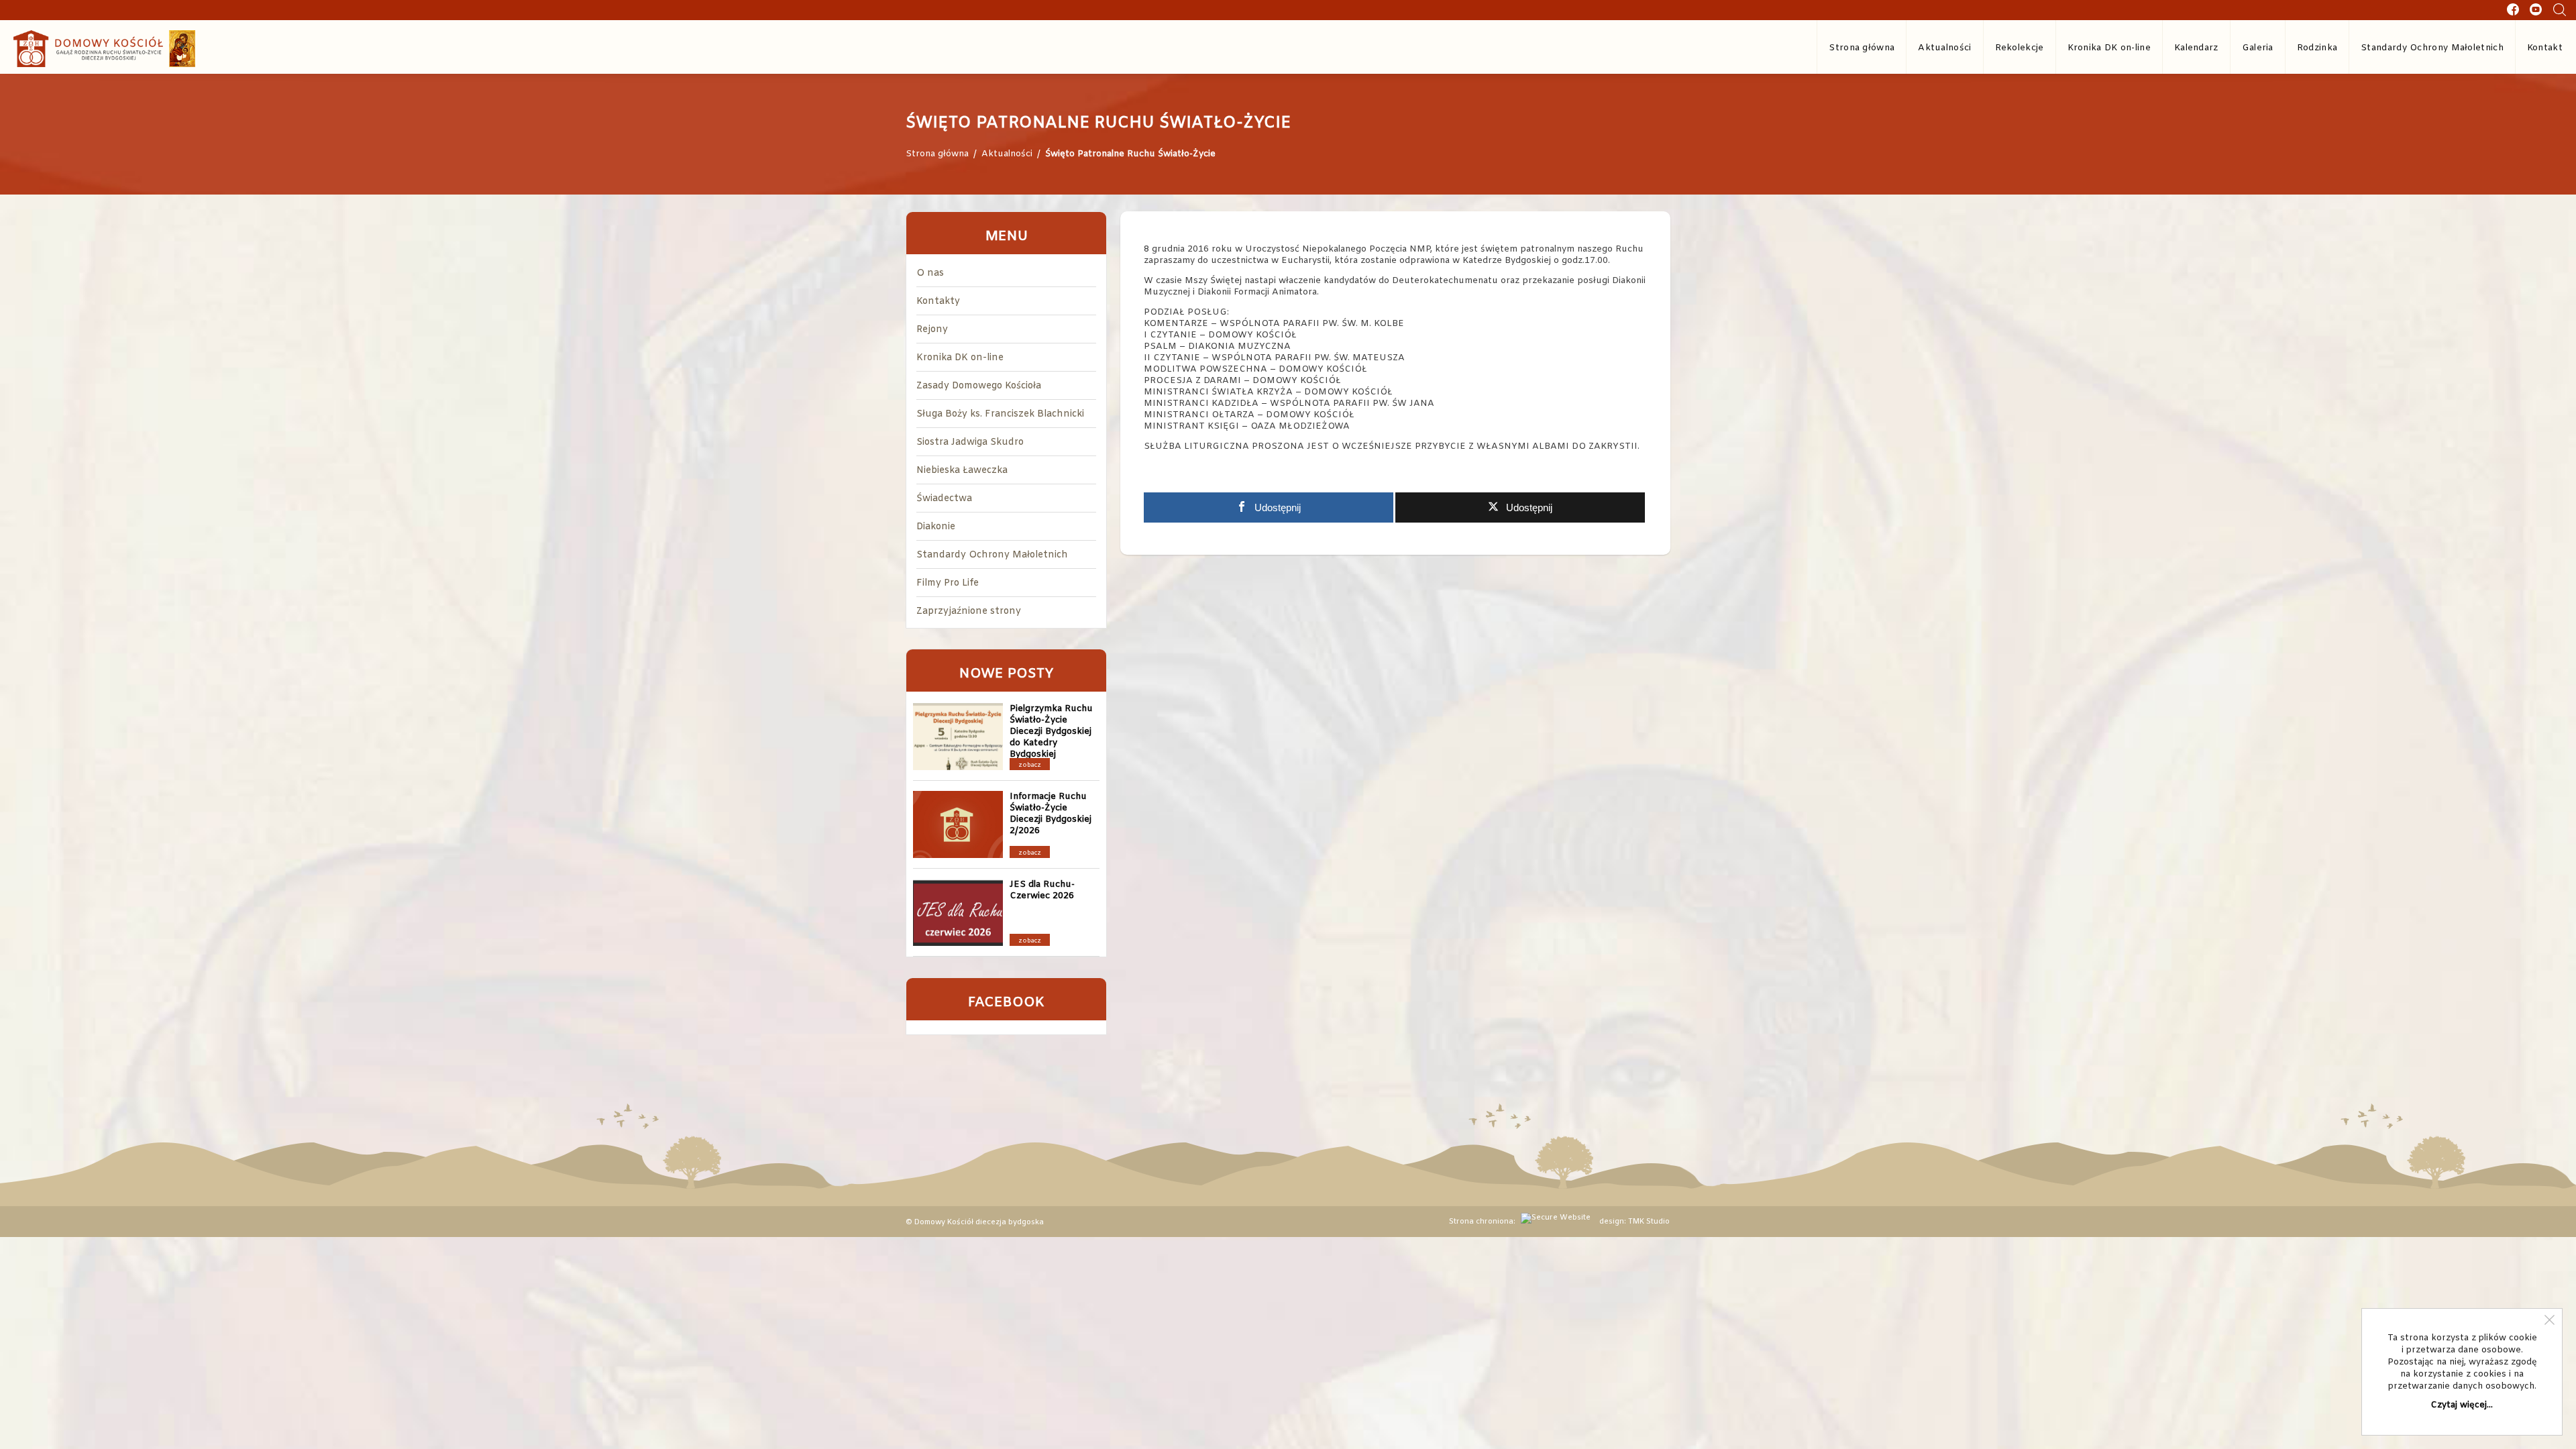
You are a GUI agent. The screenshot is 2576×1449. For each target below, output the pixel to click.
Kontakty (938, 302)
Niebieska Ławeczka (962, 471)
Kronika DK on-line (2109, 48)
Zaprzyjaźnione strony (969, 611)
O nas (930, 273)
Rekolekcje (2020, 48)
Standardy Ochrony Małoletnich (2432, 48)
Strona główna (1862, 48)
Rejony (932, 330)
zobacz (1030, 765)
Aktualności (1944, 48)
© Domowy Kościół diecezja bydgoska (975, 1222)
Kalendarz (2196, 48)
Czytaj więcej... (2462, 1405)
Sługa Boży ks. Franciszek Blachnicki (1000, 414)
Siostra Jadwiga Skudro (970, 442)
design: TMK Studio (1634, 1222)
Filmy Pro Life (948, 583)
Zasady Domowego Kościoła (979, 386)
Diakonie (936, 527)
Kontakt (2545, 48)
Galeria (2258, 48)
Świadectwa (944, 499)
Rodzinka (2317, 48)
